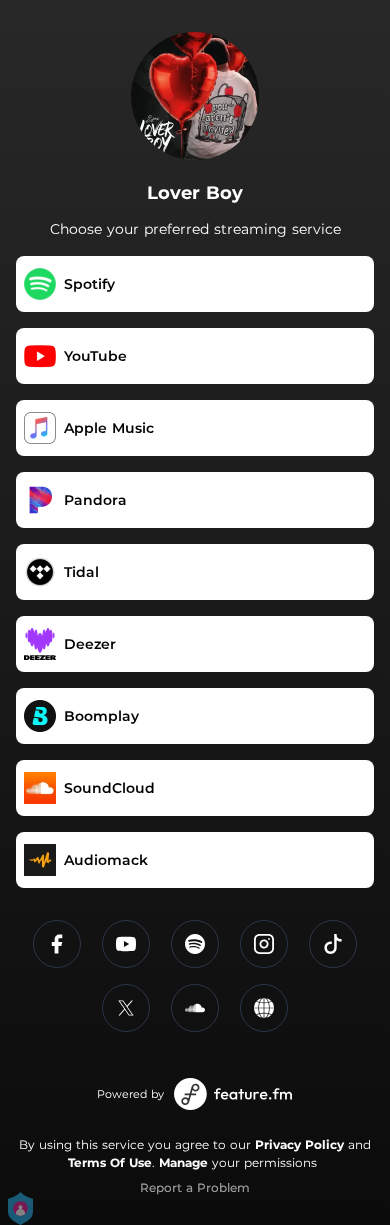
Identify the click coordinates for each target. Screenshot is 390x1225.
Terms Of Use (110, 1162)
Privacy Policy (299, 1144)
